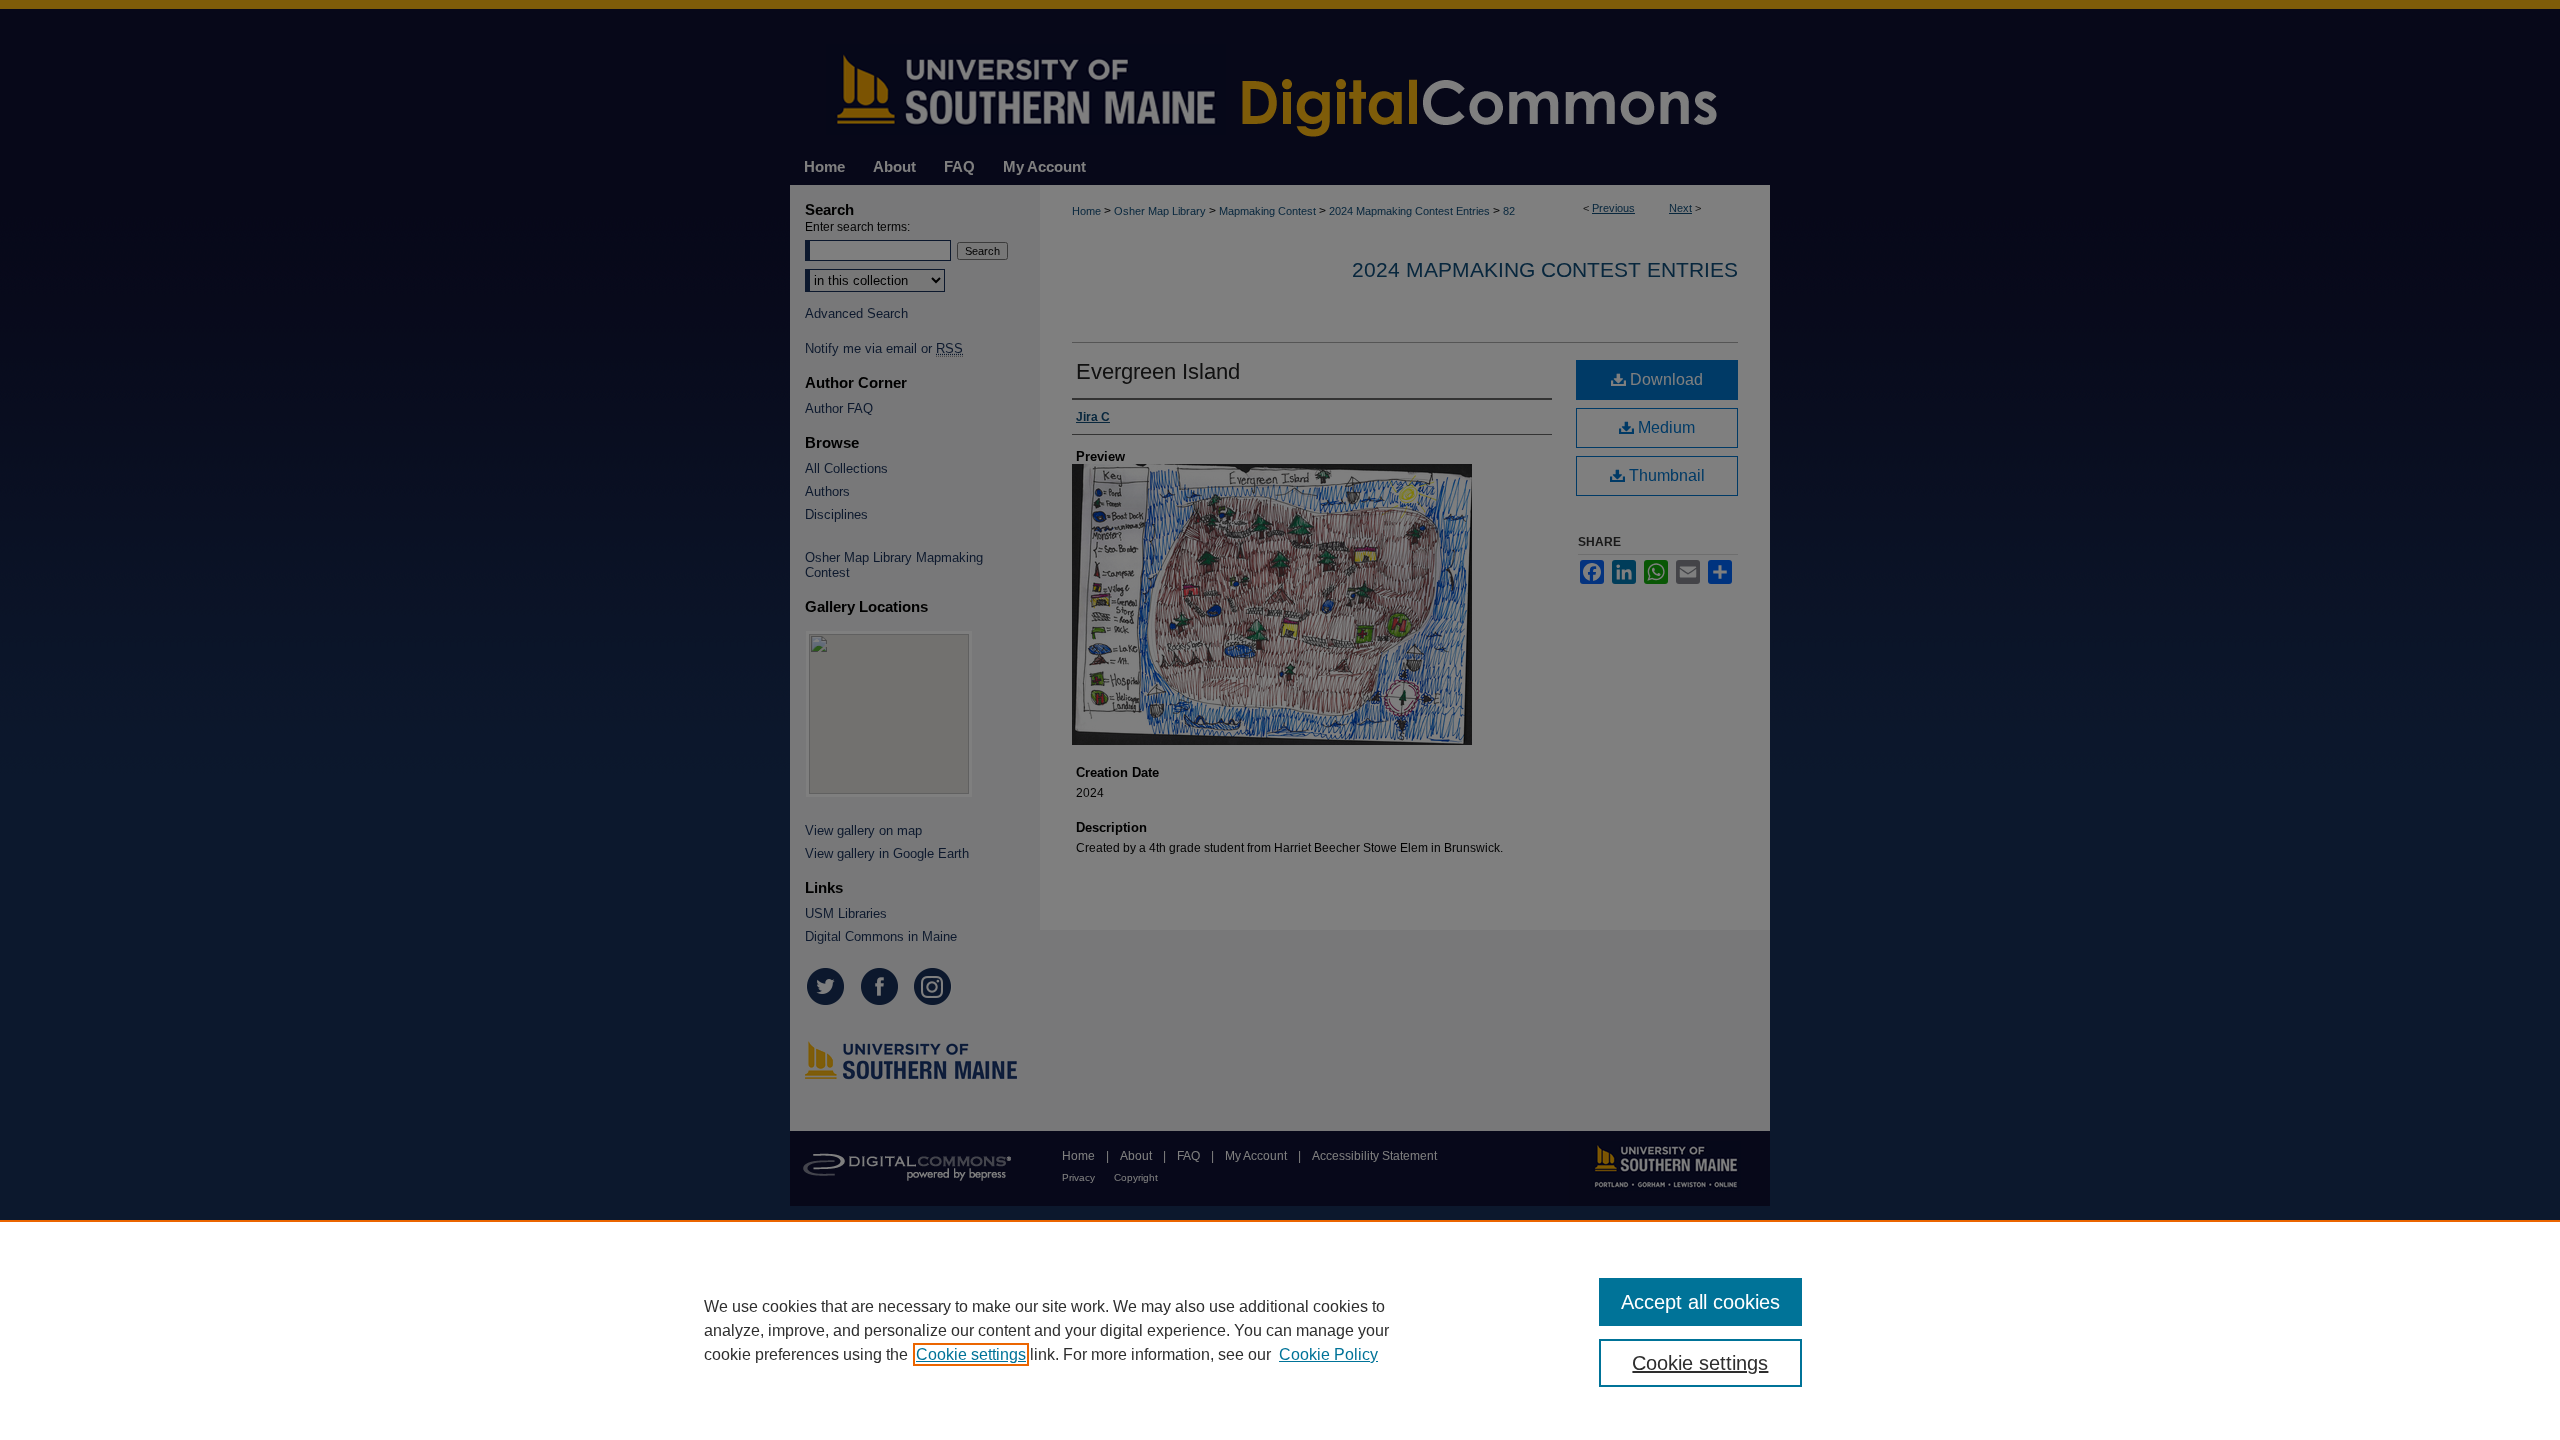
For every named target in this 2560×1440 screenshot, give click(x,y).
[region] (1280, 1330)
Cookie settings (971, 1354)
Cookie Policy (1328, 1354)
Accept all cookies (1700, 1302)
